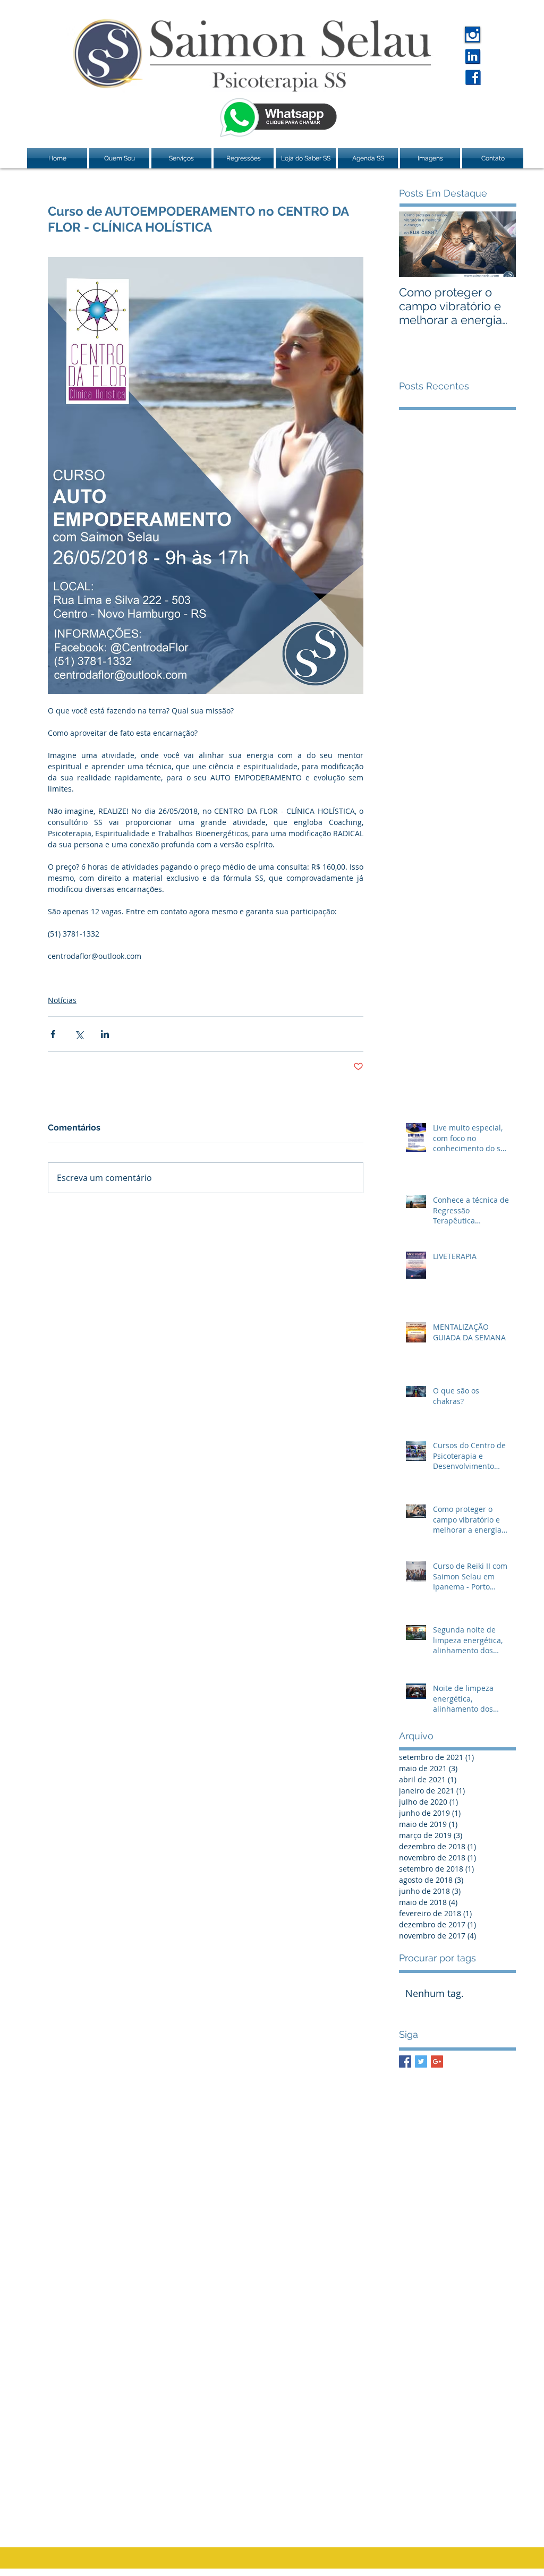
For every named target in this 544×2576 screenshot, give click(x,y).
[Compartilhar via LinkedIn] (105, 1034)
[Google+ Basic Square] (437, 2061)
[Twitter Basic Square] (421, 2061)
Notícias (62, 1000)
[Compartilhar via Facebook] (53, 1034)
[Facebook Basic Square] (405, 2061)
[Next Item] (499, 244)
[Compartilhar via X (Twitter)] (79, 1034)
